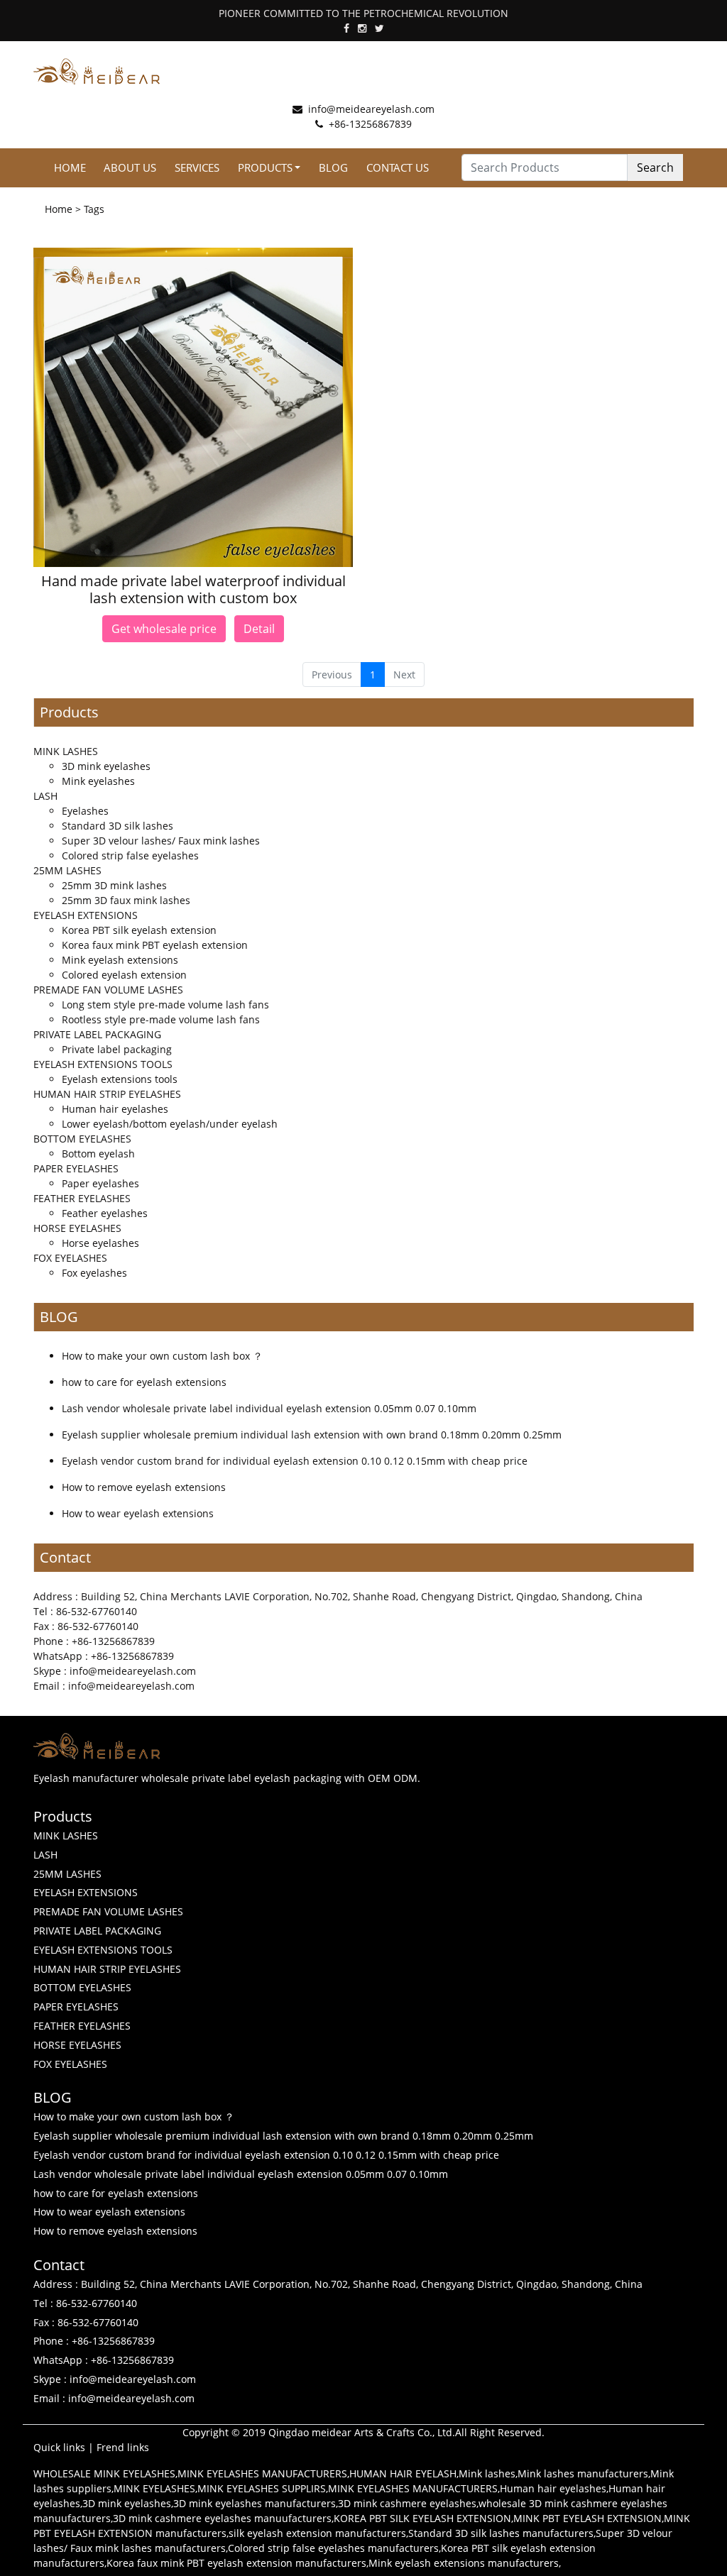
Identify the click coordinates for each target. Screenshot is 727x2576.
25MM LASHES (67, 870)
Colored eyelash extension (124, 975)
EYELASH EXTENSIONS (86, 915)
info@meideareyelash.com (371, 109)
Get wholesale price (164, 629)
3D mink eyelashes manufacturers (255, 2503)
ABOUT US (130, 167)
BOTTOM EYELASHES (82, 1139)
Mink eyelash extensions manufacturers (464, 2563)
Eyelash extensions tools (120, 1079)
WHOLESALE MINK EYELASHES (104, 2473)
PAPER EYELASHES (76, 1168)
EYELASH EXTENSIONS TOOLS (103, 1064)
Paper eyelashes (100, 1183)
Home (70, 167)
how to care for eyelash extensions (144, 1382)
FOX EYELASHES (70, 1258)
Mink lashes (487, 2473)
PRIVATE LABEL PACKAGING (97, 1034)
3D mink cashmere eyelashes (407, 2503)
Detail (259, 629)
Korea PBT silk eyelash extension (139, 930)
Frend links (123, 2447)
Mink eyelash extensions (120, 960)
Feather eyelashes (105, 1213)
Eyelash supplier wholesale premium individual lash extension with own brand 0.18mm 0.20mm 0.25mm (312, 1435)
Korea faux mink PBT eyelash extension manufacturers (236, 2563)
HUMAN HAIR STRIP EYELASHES (107, 1094)
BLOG (333, 167)
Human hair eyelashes (115, 1109)
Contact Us (398, 167)
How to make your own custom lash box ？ (162, 1356)
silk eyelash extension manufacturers (317, 2533)
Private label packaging (117, 1049)
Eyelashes (85, 811)
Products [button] (265, 167)
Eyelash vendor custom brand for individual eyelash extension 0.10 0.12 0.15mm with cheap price (295, 1461)
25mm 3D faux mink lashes (126, 900)
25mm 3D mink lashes (114, 885)
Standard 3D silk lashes (117, 826)
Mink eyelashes (98, 781)
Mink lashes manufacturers (583, 2473)
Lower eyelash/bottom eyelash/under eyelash (170, 1124)
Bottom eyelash (98, 1154)
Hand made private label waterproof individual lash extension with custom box (193, 589)
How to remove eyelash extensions (144, 1487)
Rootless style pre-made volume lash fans (161, 1019)
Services (197, 167)
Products (69, 712)
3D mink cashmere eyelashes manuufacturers (222, 2518)
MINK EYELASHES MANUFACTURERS (262, 2473)
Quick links (59, 2447)
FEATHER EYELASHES (82, 1198)
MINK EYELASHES (154, 2488)
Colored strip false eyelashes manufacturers (333, 2548)
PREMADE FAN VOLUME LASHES (108, 990)
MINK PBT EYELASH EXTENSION (587, 2518)
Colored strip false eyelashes (130, 855)
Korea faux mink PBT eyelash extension (155, 945)
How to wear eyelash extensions (138, 1513)
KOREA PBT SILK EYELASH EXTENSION (422, 2518)
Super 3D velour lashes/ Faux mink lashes (161, 841)
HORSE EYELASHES (77, 1228)
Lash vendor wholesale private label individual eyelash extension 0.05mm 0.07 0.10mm (269, 1408)
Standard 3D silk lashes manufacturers (501, 2533)
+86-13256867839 (370, 124)
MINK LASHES (66, 751)
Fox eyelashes (94, 1273)
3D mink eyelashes (106, 766)
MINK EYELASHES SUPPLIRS (262, 2488)
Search (655, 167)
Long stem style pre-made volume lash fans (165, 1004)
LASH (45, 796)
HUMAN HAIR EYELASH (403, 2473)
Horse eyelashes (100, 1243)
